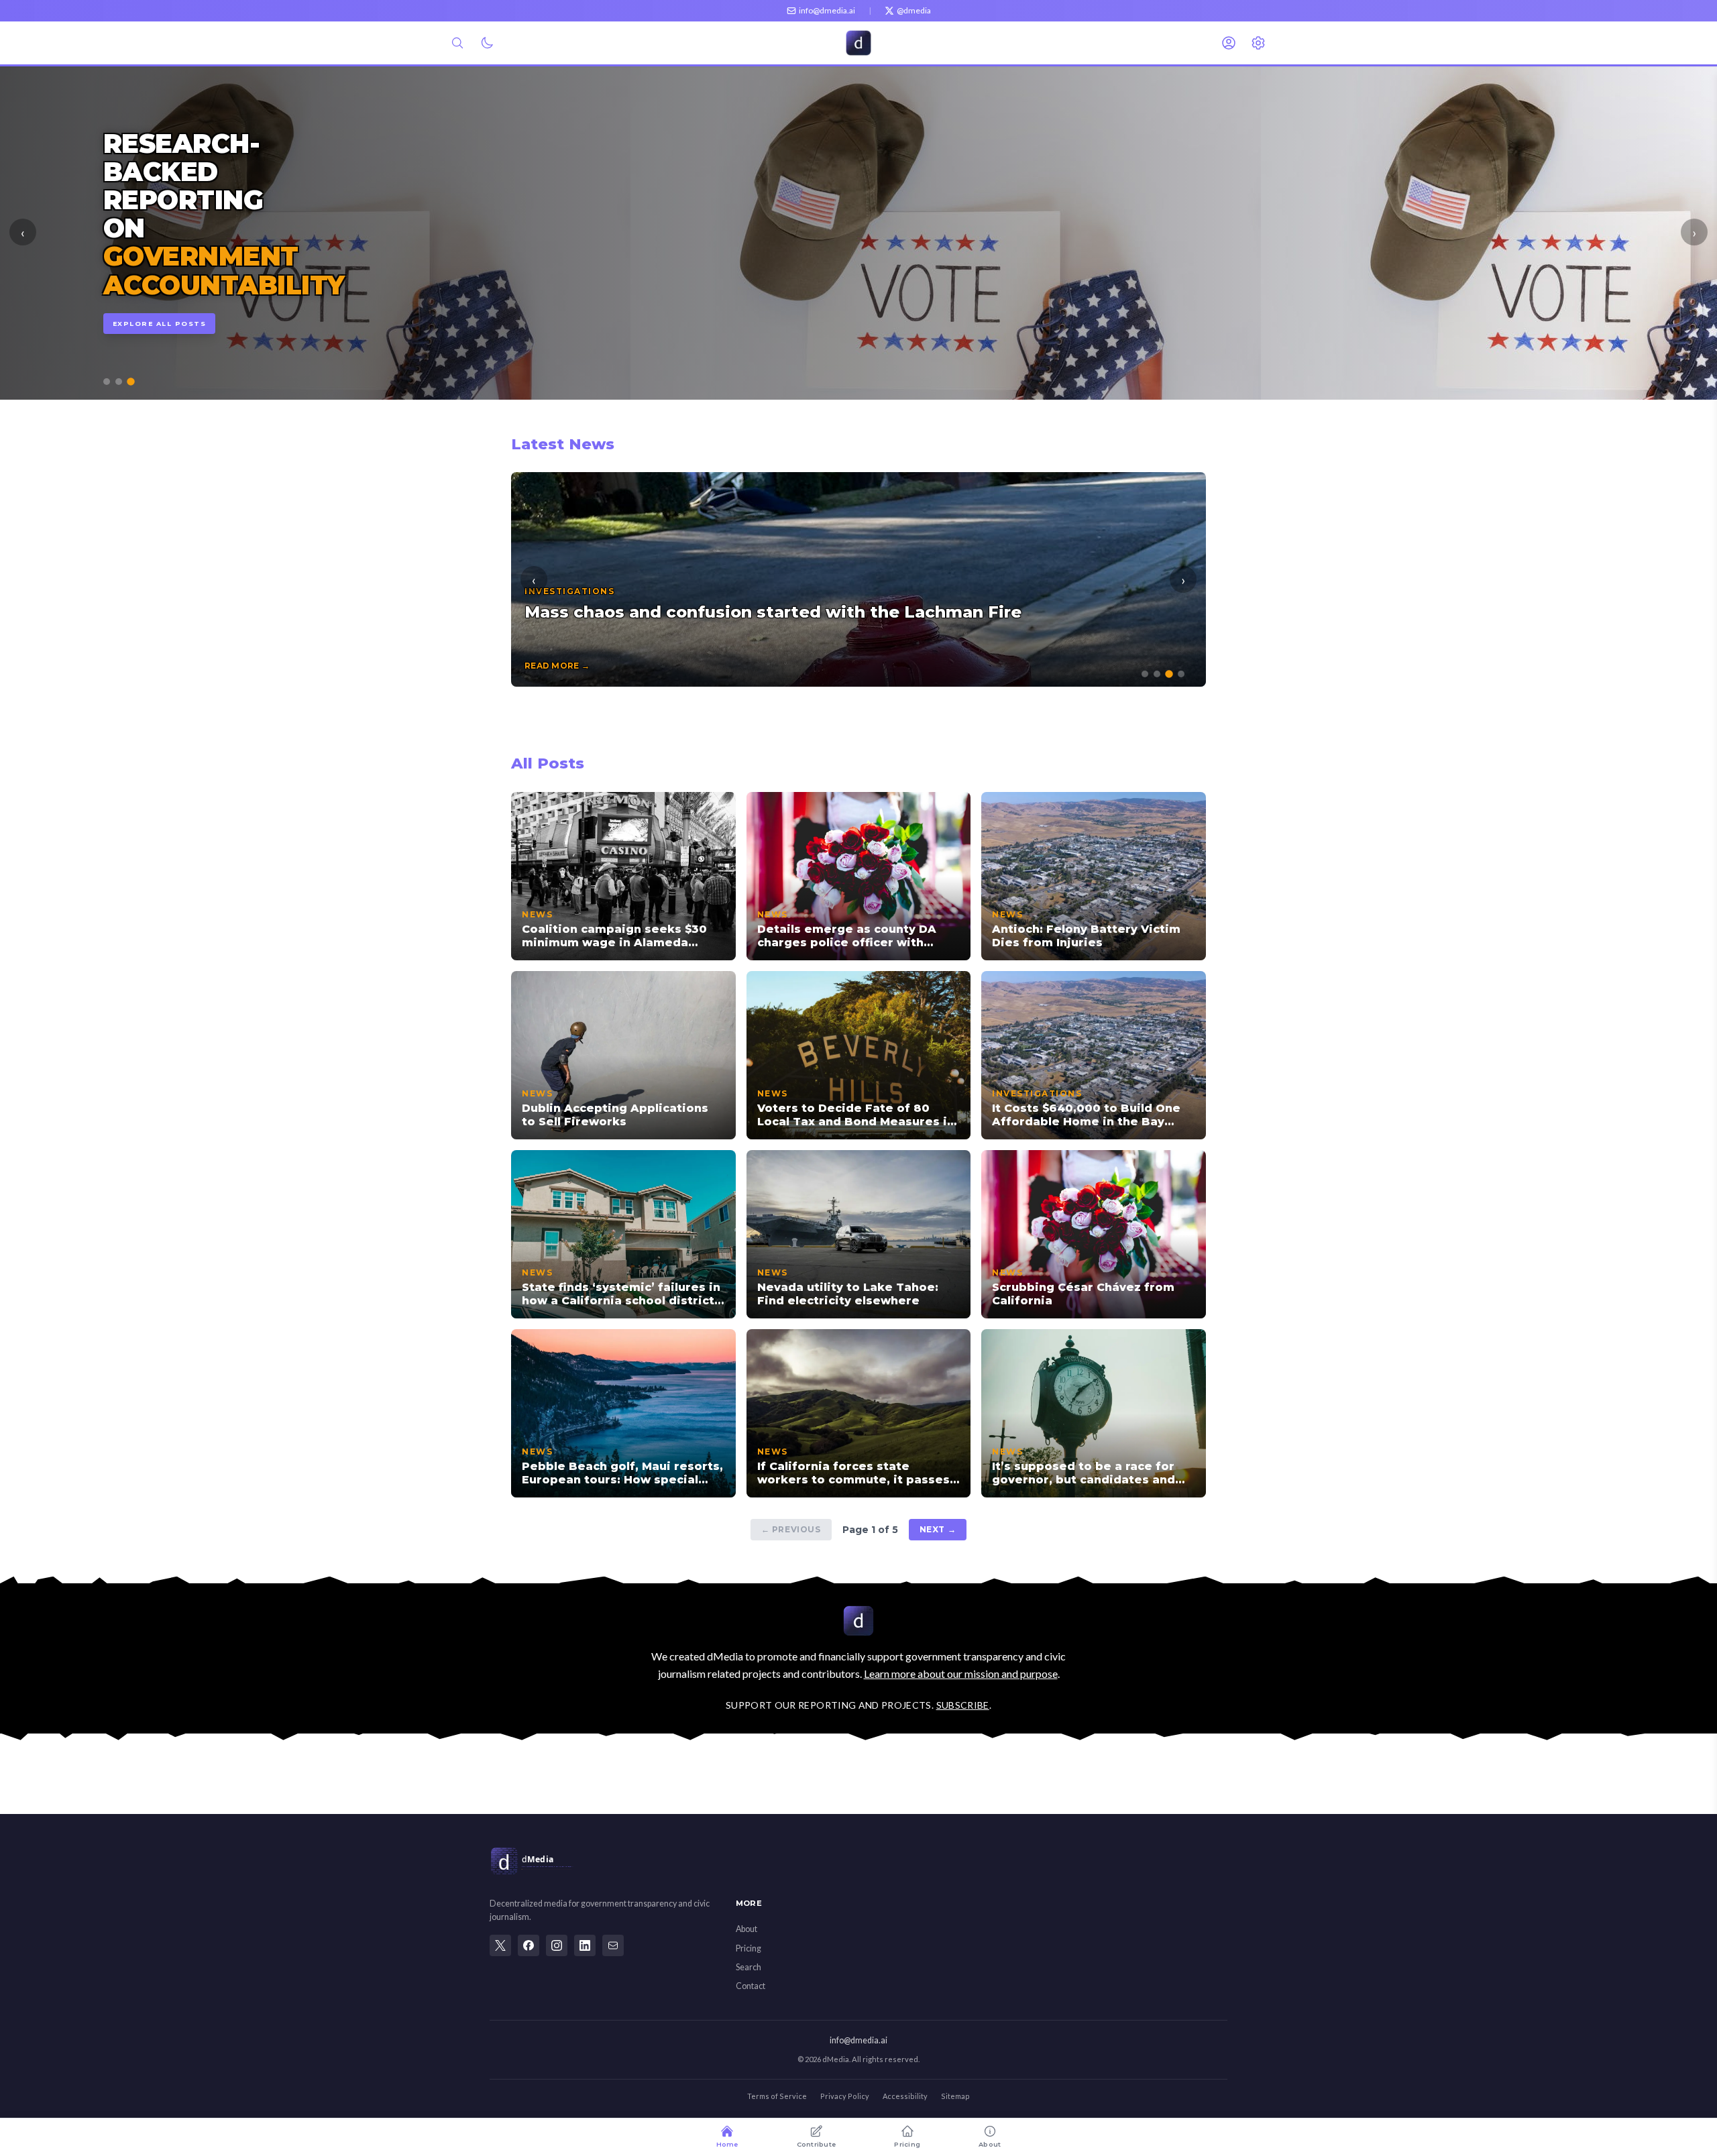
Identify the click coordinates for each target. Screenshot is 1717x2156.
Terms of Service (777, 2096)
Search (749, 1967)
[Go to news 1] (1145, 674)
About (746, 1929)
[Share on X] (500, 1945)
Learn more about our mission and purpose (961, 1673)
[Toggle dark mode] (487, 43)
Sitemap (955, 2096)
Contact (751, 1986)
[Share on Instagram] (557, 1945)
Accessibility (905, 2096)
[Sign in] (1229, 43)
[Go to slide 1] (107, 382)
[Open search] (457, 43)
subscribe (963, 1705)
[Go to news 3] (1169, 675)
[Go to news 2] (1157, 674)
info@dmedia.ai (858, 2040)
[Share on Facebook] (529, 1945)
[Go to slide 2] (119, 382)
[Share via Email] (613, 1945)
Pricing (749, 1948)
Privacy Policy (845, 2096)
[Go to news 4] (1181, 674)
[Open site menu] (1258, 43)
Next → (938, 1529)
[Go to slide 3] (131, 382)
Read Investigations (164, 295)
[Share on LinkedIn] (585, 1945)
